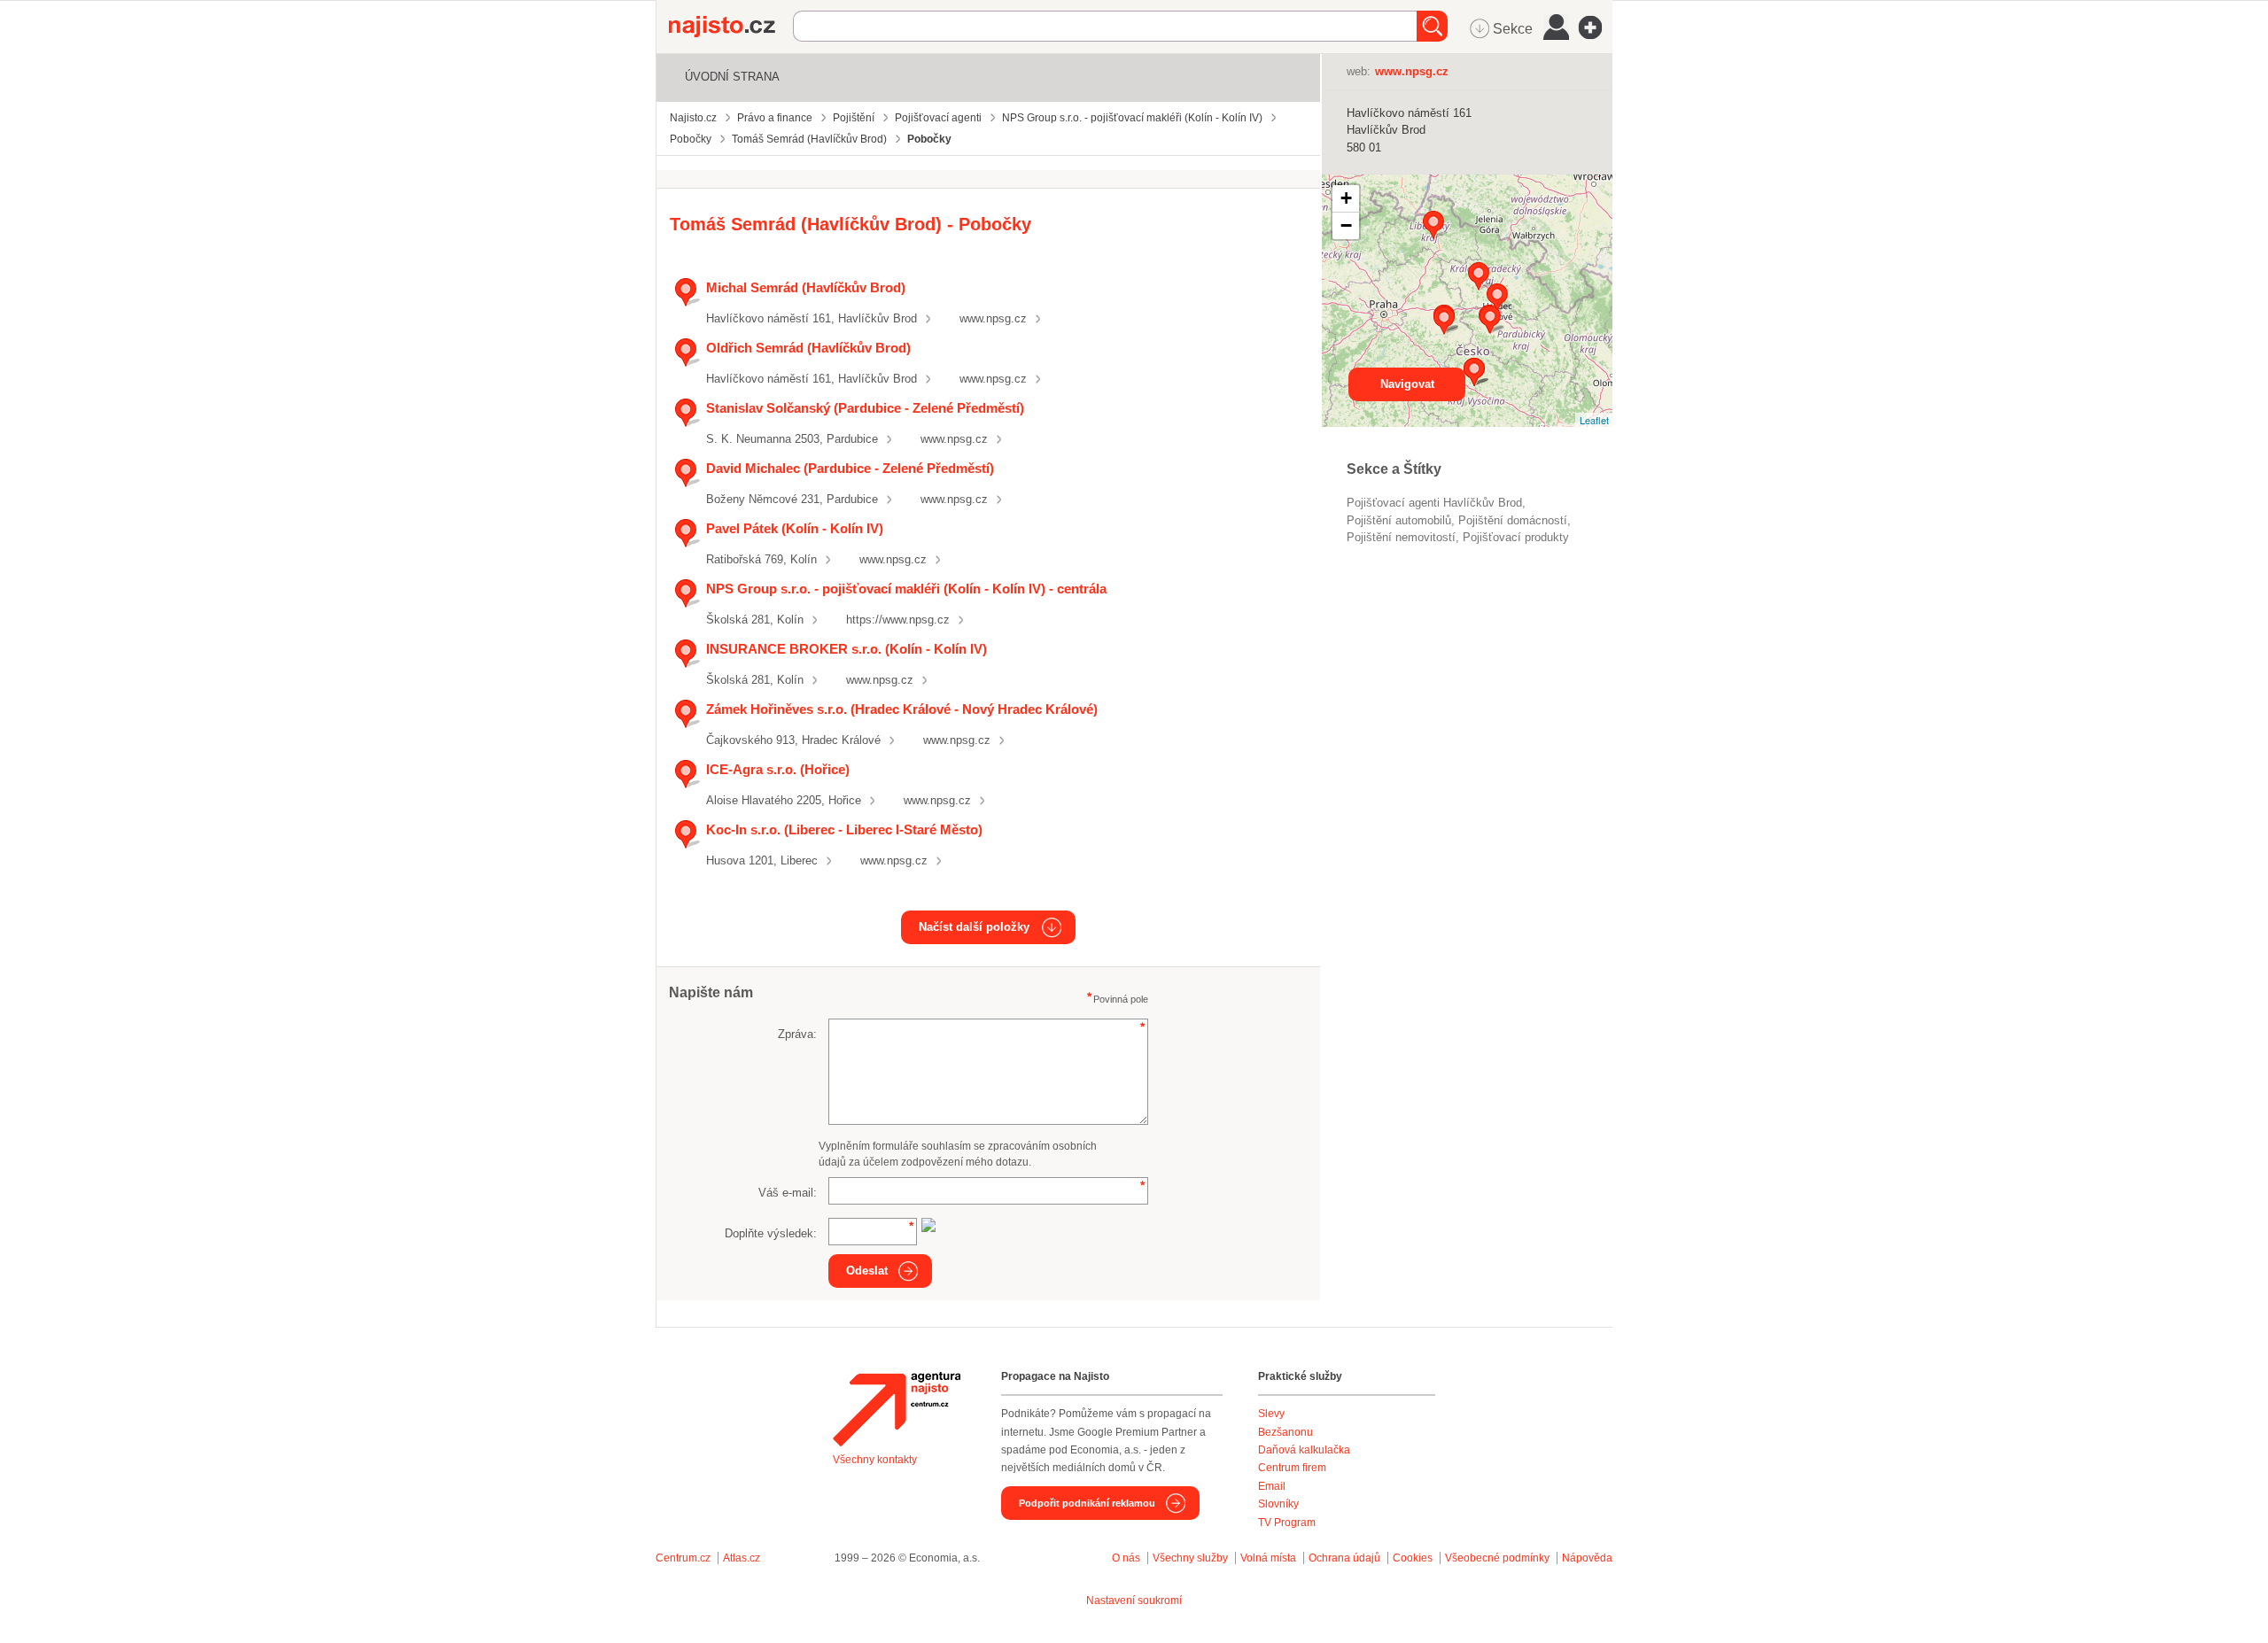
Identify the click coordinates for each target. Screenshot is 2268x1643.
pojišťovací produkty (1516, 537)
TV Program (1287, 1523)
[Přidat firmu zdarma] (1596, 27)
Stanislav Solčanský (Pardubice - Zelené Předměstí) (865, 408)
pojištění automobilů (1399, 520)
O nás (1126, 1558)
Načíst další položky (974, 927)
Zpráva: (797, 1034)
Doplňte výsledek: (771, 1233)
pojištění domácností (1513, 520)
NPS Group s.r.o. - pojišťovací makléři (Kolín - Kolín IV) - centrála (906, 589)
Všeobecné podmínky (1497, 1558)
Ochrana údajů (1344, 1558)
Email (1272, 1486)
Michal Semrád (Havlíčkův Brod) (806, 287)
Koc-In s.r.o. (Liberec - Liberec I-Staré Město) (844, 829)
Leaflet (1594, 420)
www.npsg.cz (993, 318)
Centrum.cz (683, 1558)
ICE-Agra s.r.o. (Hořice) (778, 769)
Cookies (1413, 1558)
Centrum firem (1292, 1468)
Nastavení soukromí (1134, 1600)
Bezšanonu (1285, 1432)
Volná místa (1268, 1558)
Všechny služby (1192, 1558)
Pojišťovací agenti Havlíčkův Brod (1434, 503)
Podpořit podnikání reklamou (1087, 1503)
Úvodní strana (732, 77)
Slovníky (1278, 1504)
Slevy (1271, 1414)
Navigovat (1407, 384)
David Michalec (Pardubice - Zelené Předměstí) (850, 468)
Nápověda (1587, 1558)
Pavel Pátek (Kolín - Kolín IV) (795, 528)
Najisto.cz (731, 27)
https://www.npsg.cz (898, 620)
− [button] (1346, 225)
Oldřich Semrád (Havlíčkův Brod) (808, 348)
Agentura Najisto (897, 1409)
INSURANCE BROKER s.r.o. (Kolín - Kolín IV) (847, 649)
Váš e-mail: (788, 1193)
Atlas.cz (742, 1558)
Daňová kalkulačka (1304, 1450)
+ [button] (1346, 198)
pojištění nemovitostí (1401, 537)
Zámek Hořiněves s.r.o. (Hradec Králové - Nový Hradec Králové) (902, 709)
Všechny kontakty (875, 1460)
